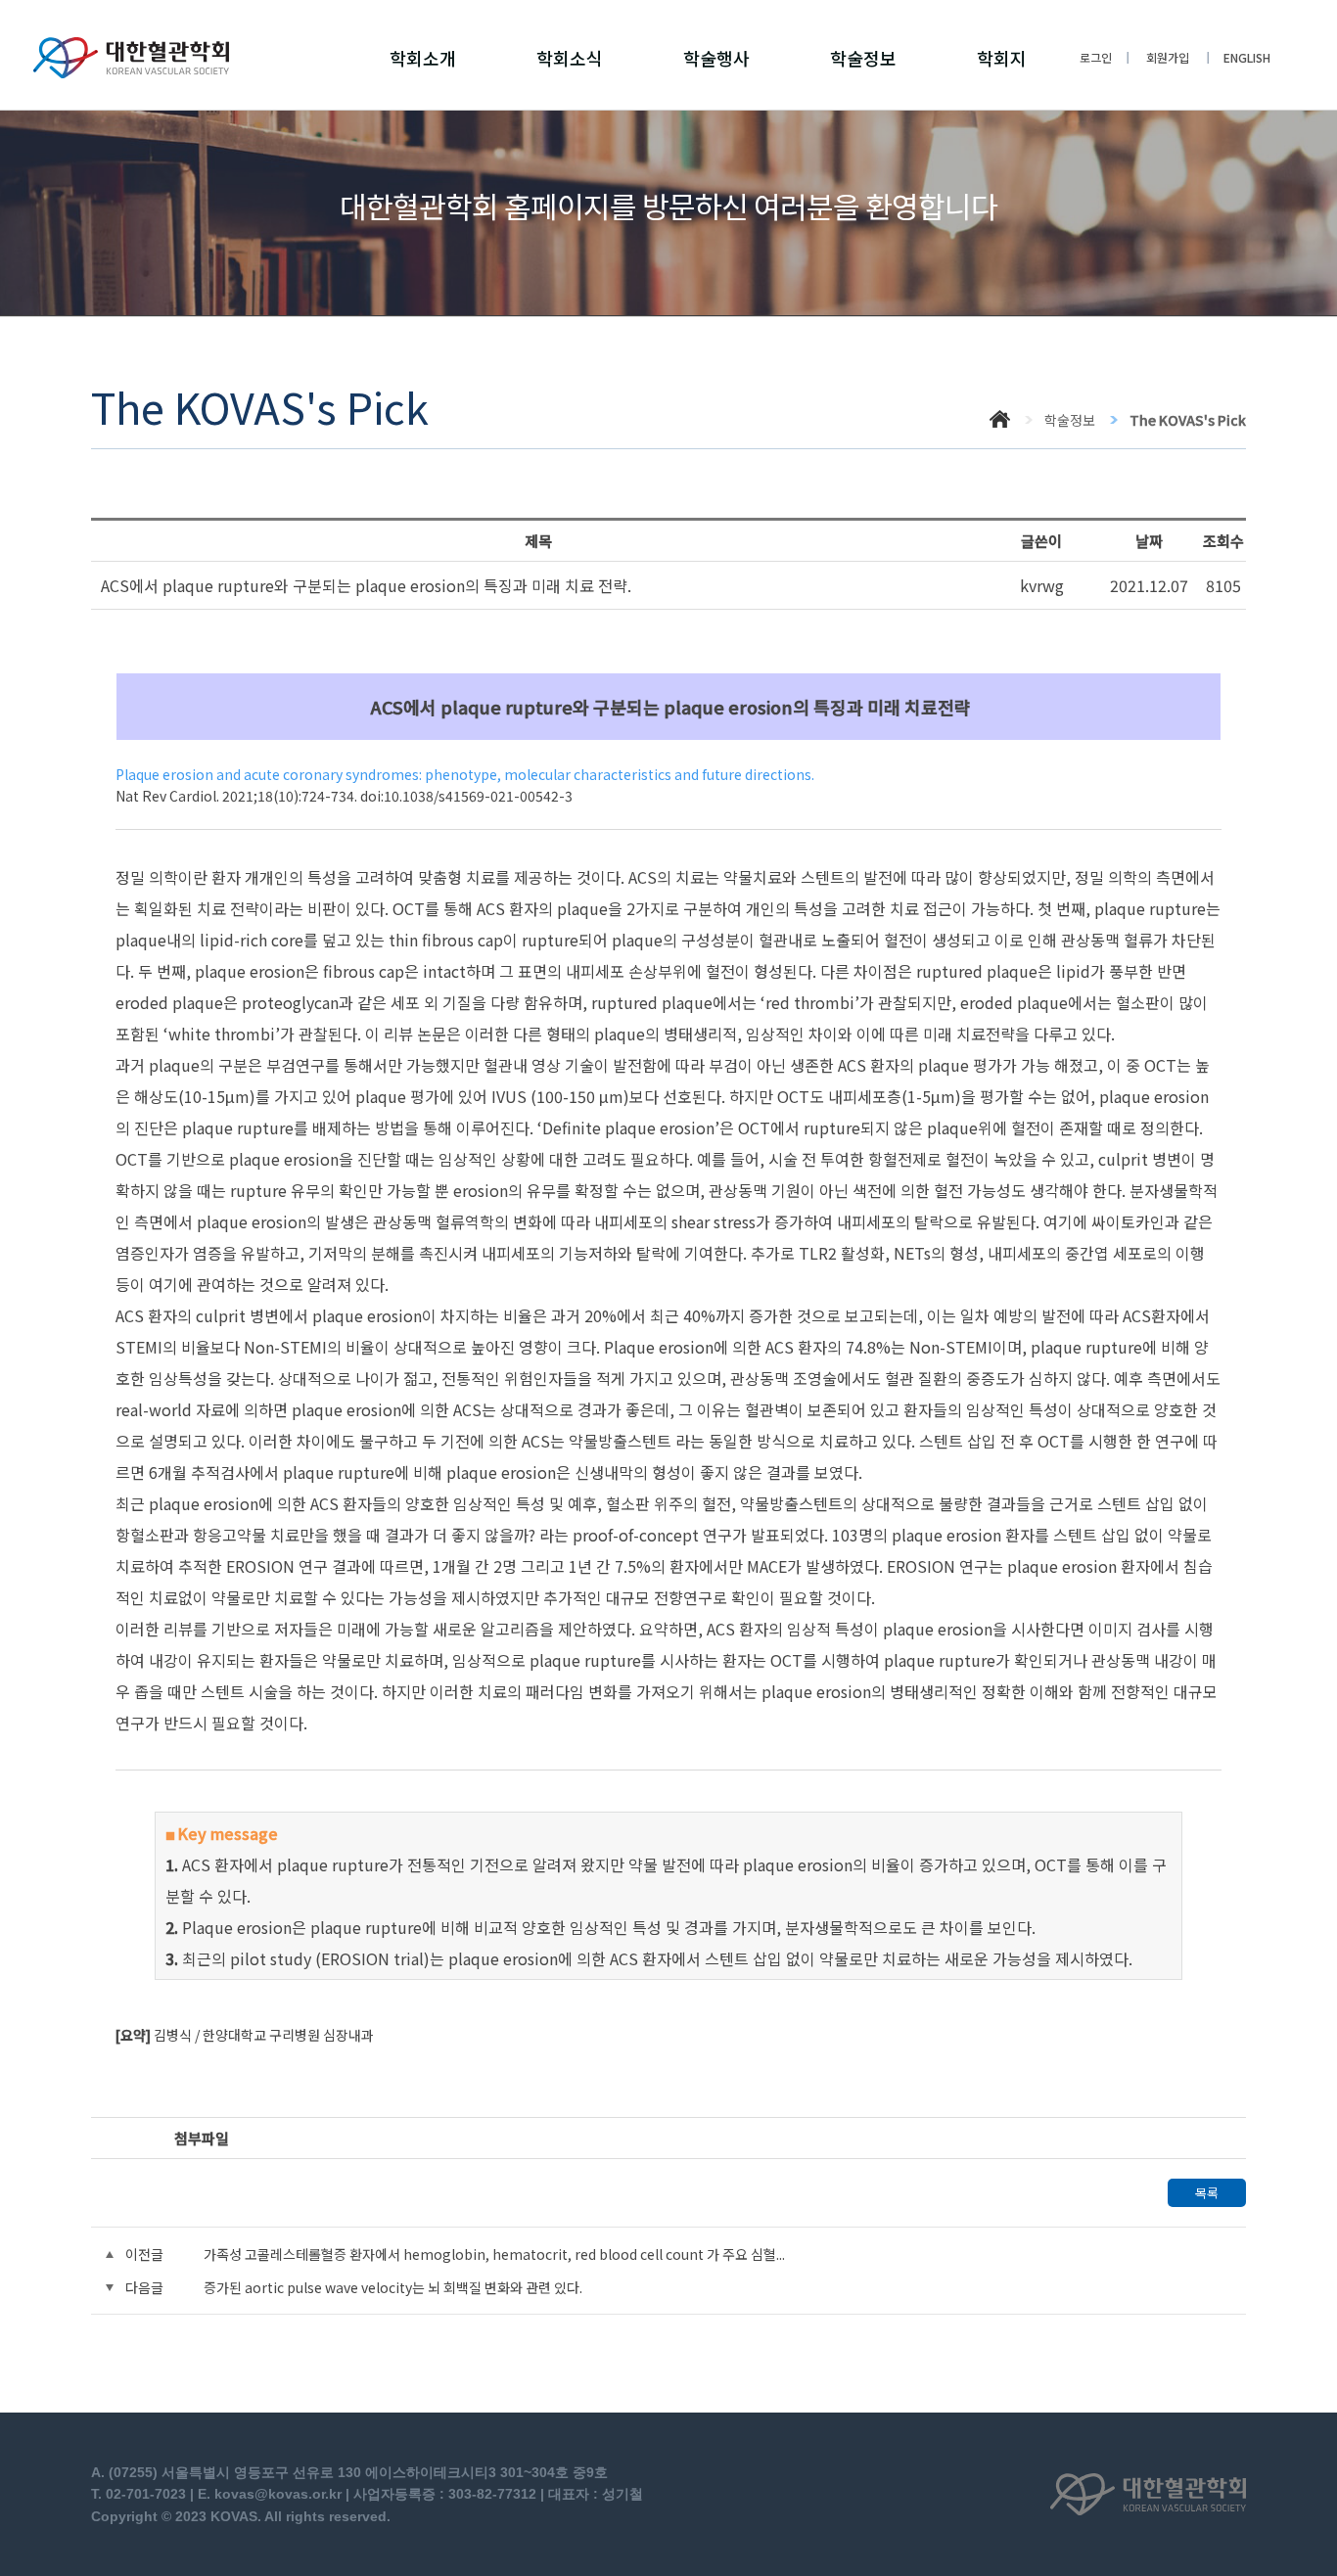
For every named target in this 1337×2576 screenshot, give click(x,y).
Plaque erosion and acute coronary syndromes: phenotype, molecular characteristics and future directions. (465, 774)
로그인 (1096, 57)
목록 (1207, 2193)
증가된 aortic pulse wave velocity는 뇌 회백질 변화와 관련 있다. (393, 2287)
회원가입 (1168, 57)
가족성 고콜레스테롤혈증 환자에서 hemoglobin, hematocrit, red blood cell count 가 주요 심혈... (494, 2254)
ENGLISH (1247, 57)
